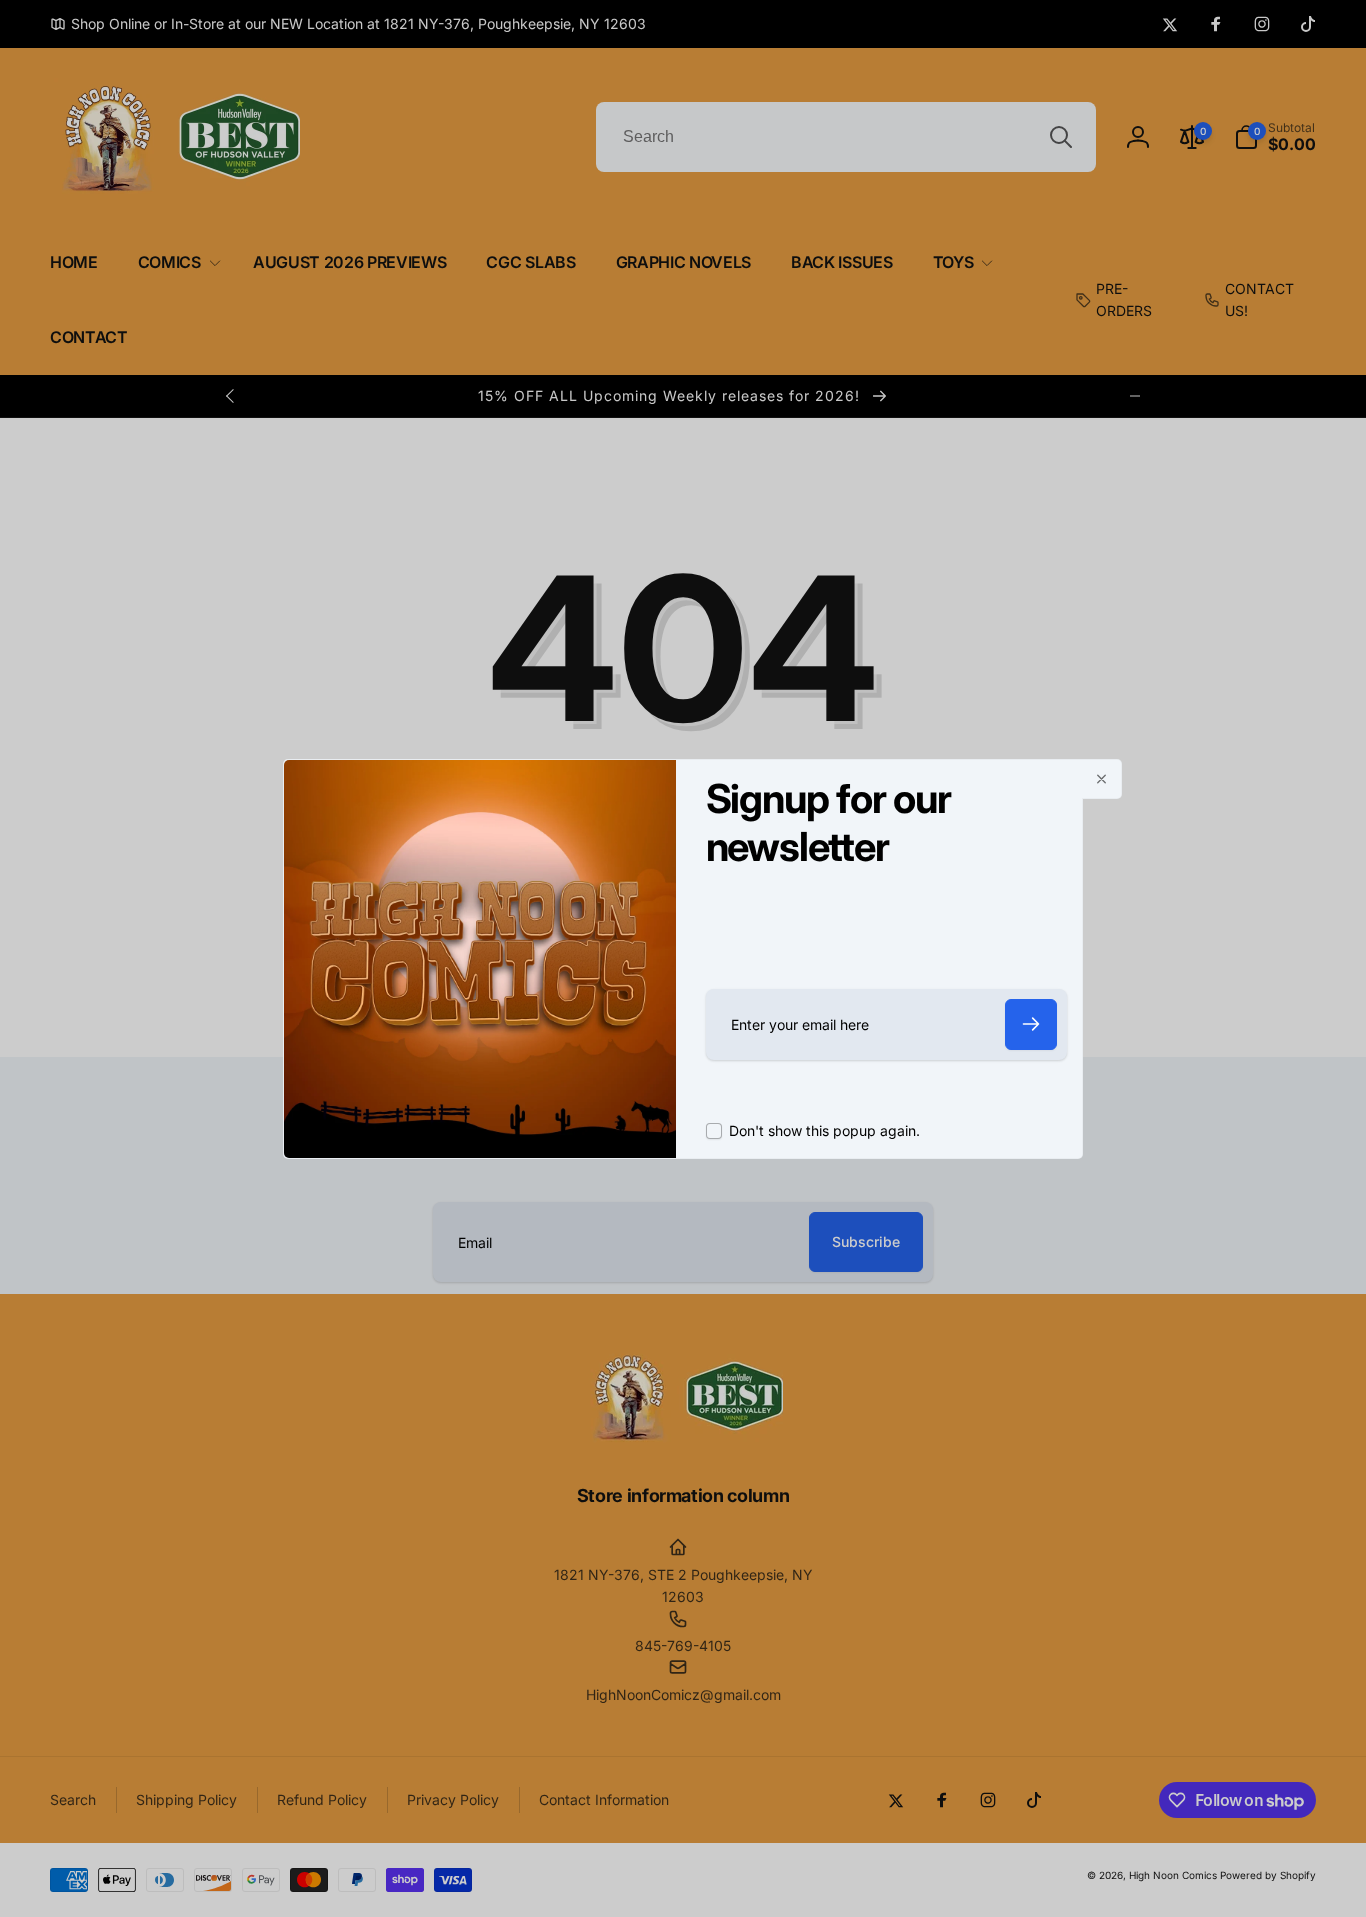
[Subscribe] (1031, 1024)
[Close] (1102, 779)
